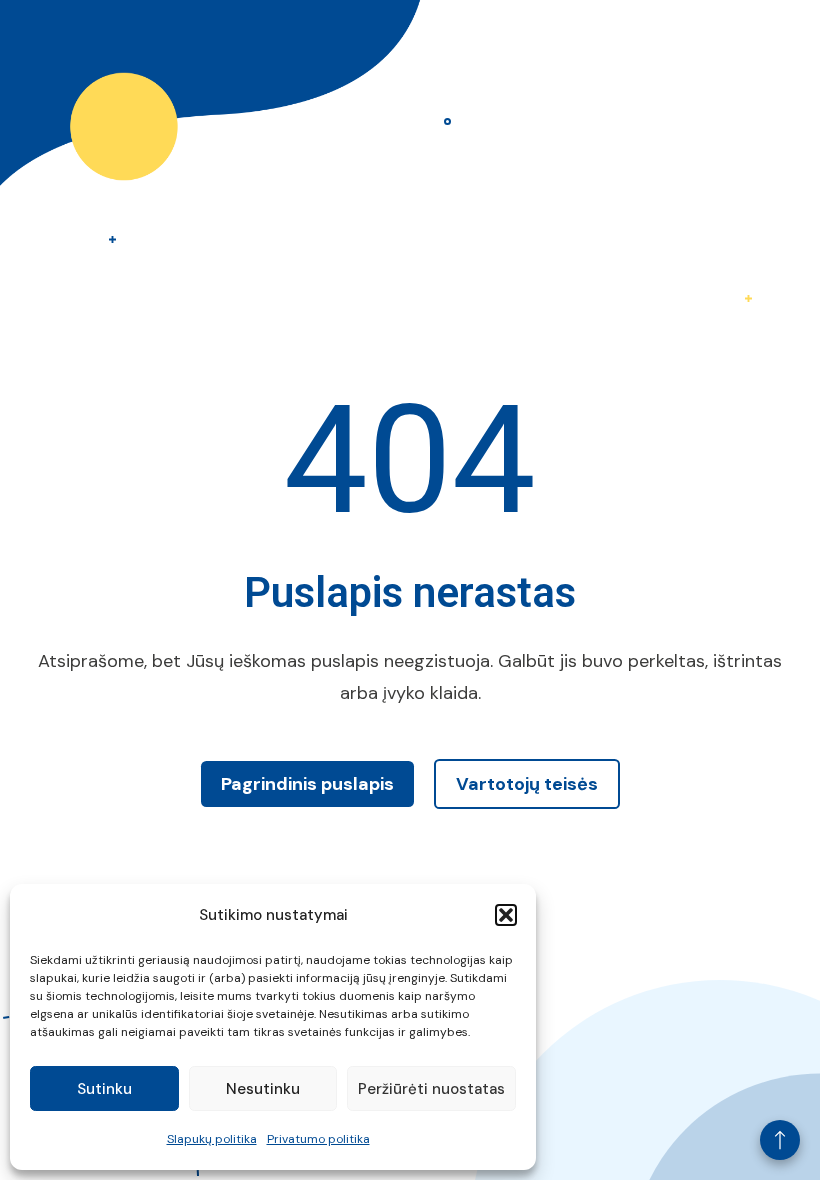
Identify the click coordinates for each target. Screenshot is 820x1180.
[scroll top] (780, 1140)
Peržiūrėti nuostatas (431, 1089)
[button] (506, 915)
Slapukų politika (212, 1139)
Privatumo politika (318, 1139)
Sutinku (104, 1089)
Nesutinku (263, 1089)
